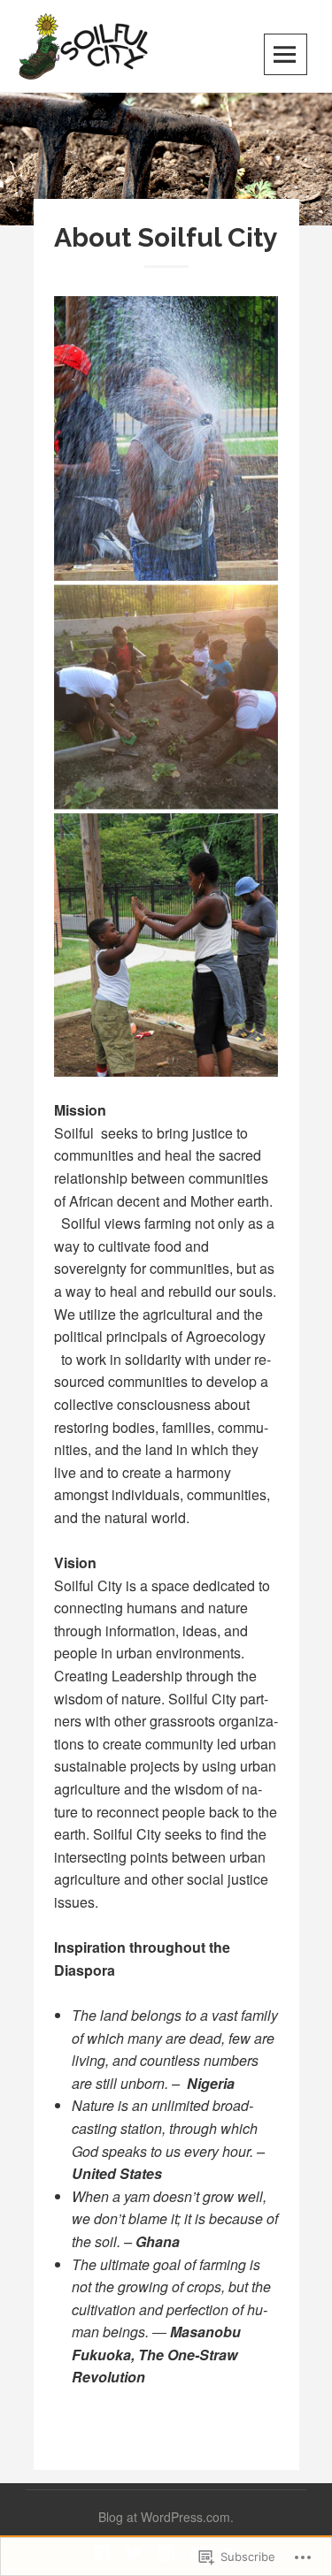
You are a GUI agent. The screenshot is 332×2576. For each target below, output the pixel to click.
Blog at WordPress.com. (166, 2517)
